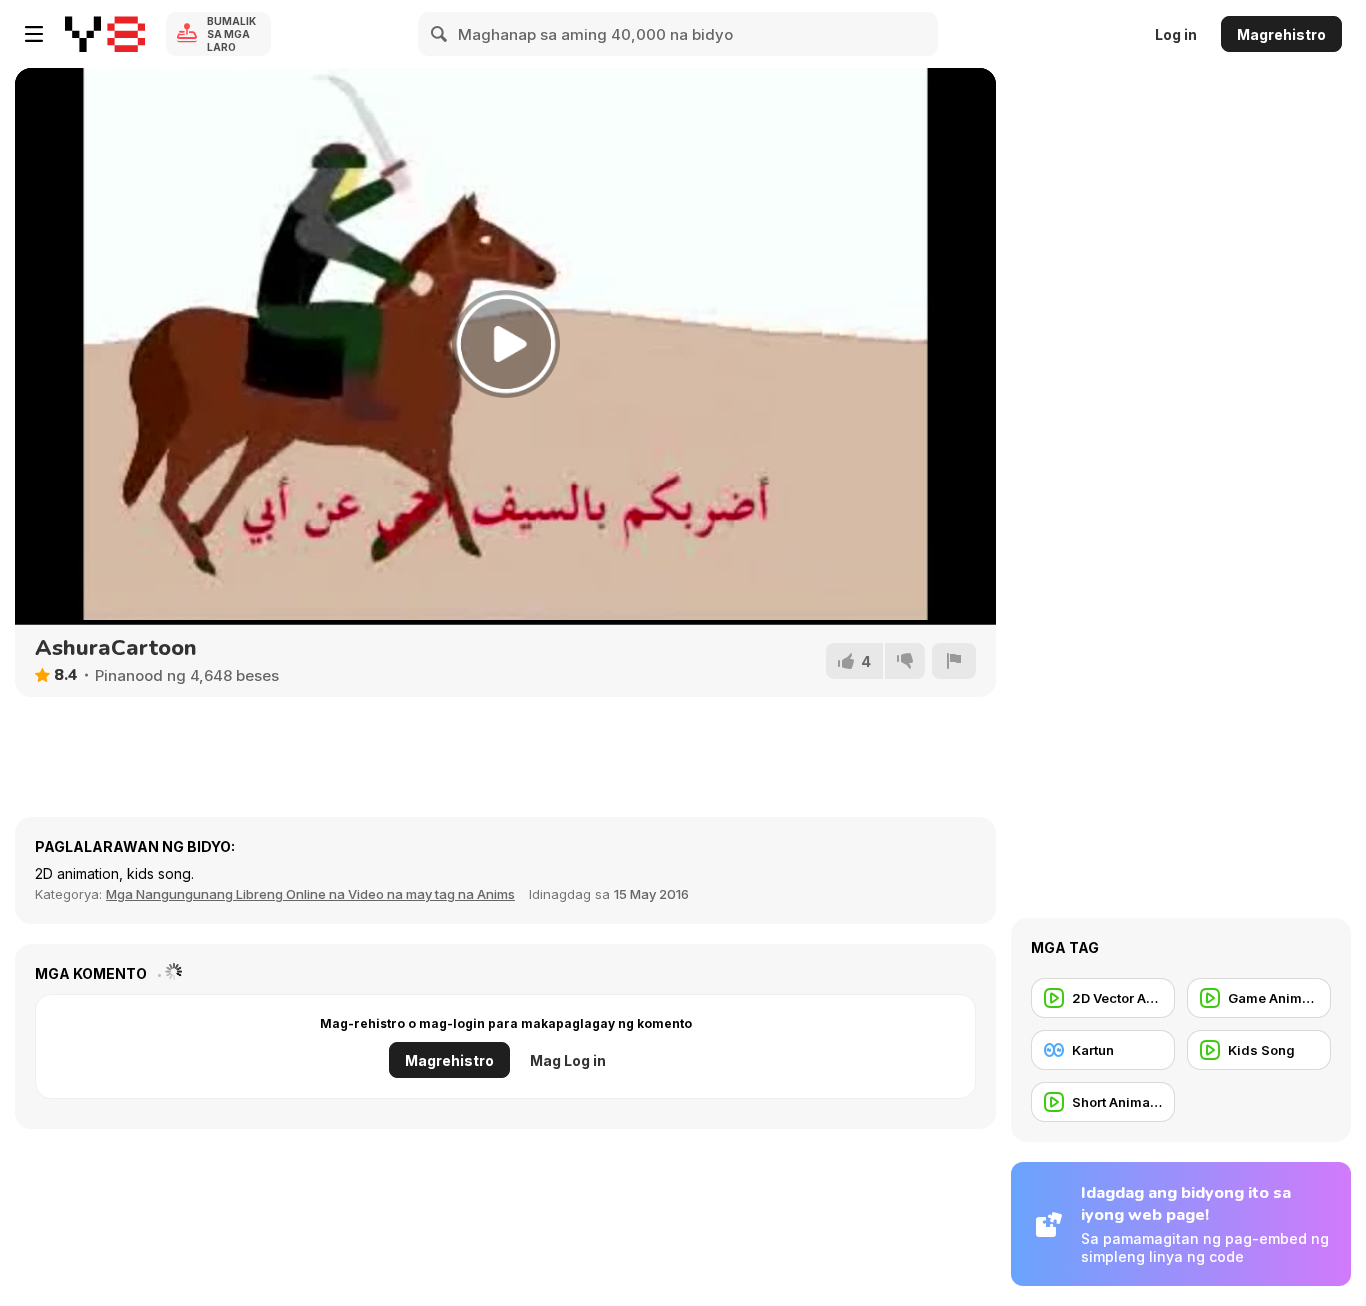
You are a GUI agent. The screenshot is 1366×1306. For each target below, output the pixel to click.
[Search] (440, 34)
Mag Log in (568, 1060)
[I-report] (954, 661)
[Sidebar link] (34, 34)
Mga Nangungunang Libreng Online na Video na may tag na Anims (310, 894)
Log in (1176, 34)
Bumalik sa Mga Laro (231, 34)
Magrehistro (1281, 34)
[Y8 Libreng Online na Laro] (105, 34)
